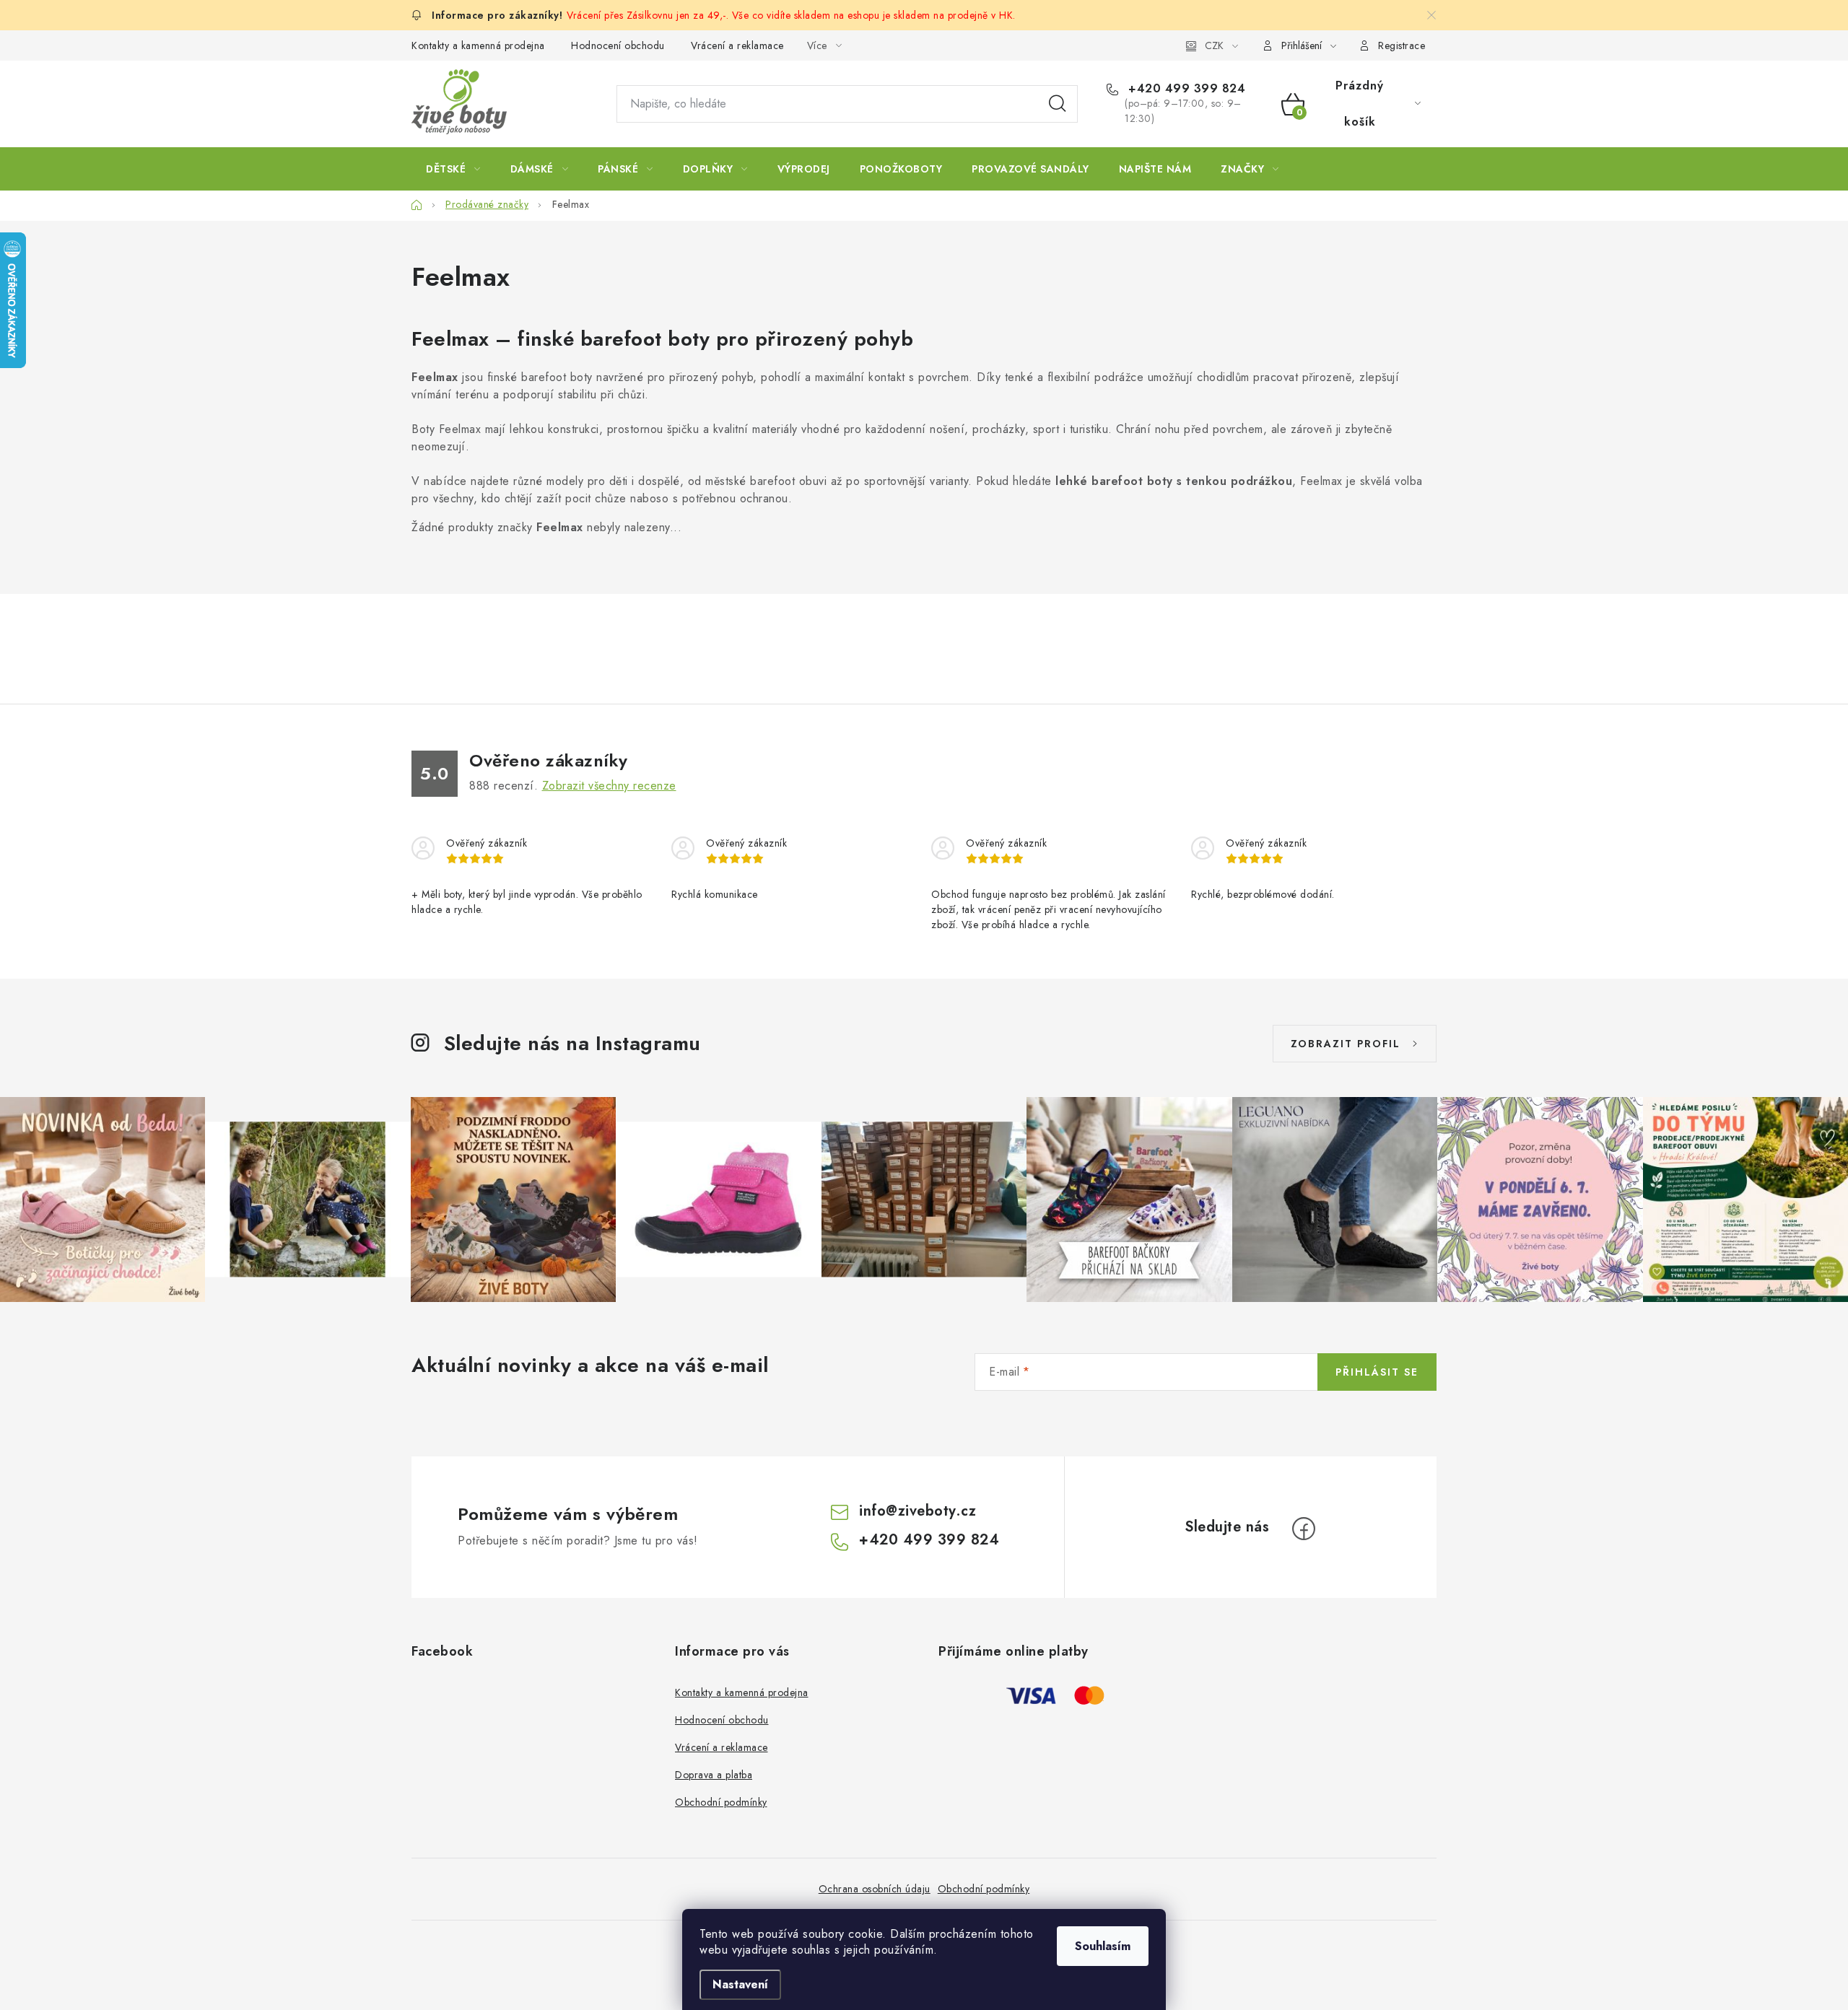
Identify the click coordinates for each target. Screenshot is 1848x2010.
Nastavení (740, 1984)
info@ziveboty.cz (918, 1511)
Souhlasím (1103, 1946)
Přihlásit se (1377, 1372)
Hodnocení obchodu (618, 45)
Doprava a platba (714, 1775)
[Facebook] (1304, 1529)
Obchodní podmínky (721, 1802)
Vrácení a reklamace (737, 45)
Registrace (1402, 45)
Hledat (1058, 104)
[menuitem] (453, 169)
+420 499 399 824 (1185, 89)
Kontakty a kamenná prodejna (478, 45)
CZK (1214, 45)
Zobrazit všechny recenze (609, 786)
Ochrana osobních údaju (875, 1889)
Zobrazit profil (1346, 1044)
